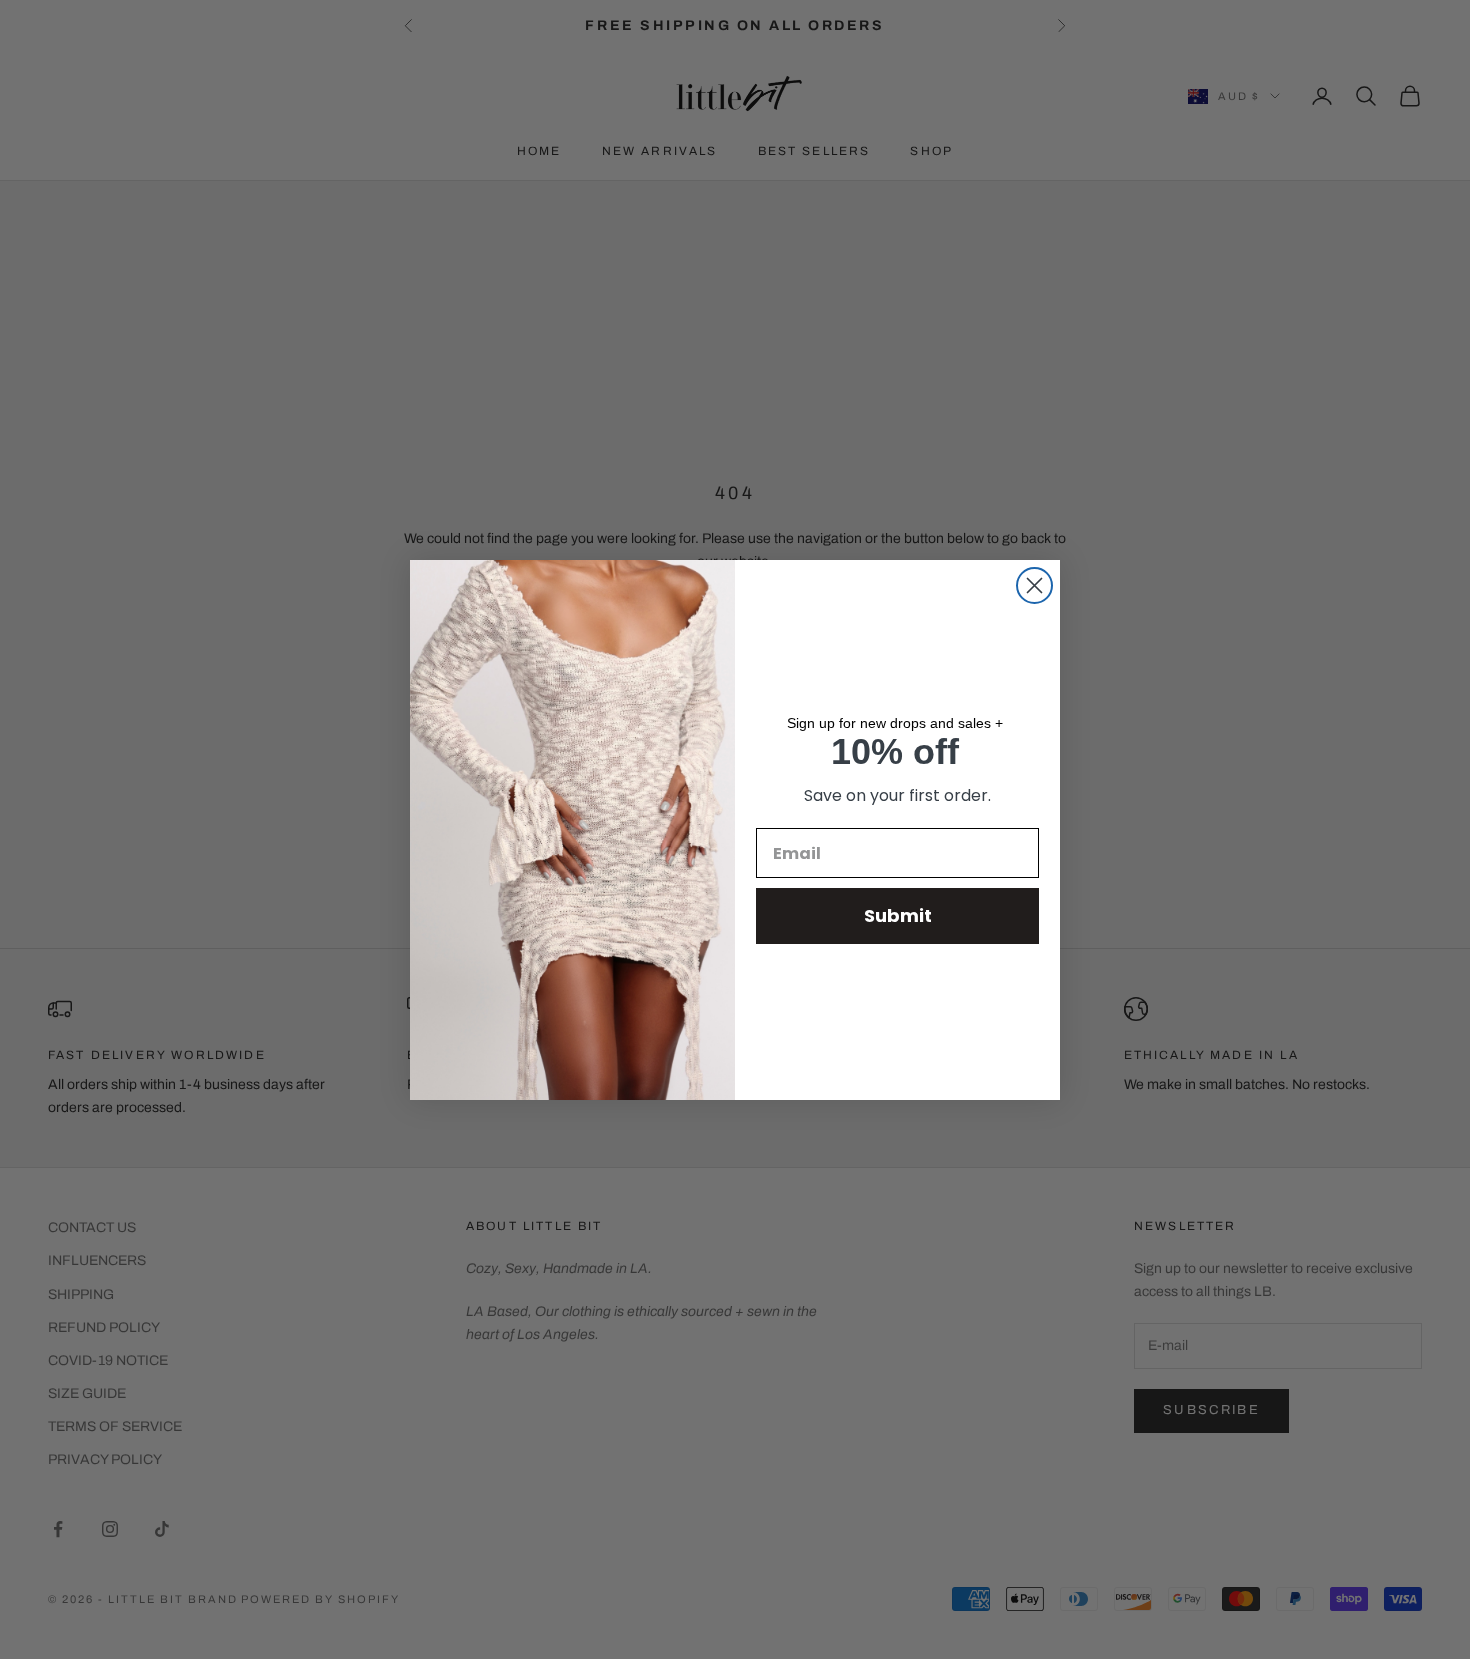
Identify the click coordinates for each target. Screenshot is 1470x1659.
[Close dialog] (1034, 585)
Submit (898, 915)
